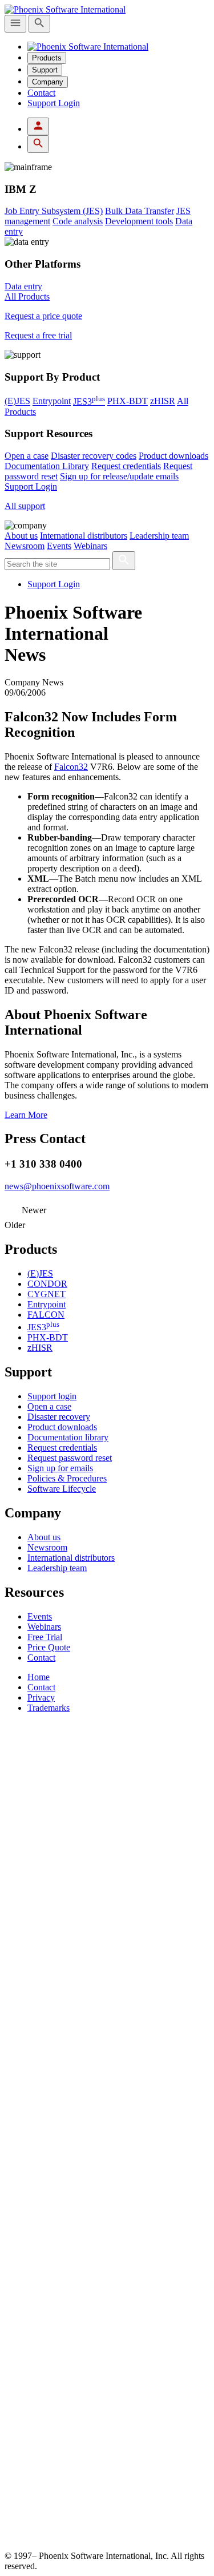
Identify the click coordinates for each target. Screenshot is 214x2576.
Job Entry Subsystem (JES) (54, 211)
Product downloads (173, 456)
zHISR (163, 401)
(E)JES (17, 401)
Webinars (90, 546)
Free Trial (45, 1637)
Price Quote (49, 1647)
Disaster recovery (59, 1417)
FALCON (46, 1315)
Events (59, 546)
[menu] (15, 24)
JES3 (89, 401)
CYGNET (47, 1294)
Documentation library (68, 1437)
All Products (27, 296)
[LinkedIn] (107, 2338)
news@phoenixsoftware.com (57, 1186)
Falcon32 (71, 767)
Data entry (23, 286)
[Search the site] (124, 561)
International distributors (84, 536)
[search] (39, 24)
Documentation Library (47, 466)
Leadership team (159, 536)
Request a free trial (38, 335)
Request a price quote (43, 316)
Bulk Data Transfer (140, 211)
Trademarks (49, 1708)
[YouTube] (107, 2545)
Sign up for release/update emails (119, 476)
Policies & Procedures (67, 1478)
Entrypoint (52, 401)
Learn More (26, 1115)
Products (47, 58)
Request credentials (126, 466)
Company (48, 82)
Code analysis (78, 221)
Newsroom (25, 546)
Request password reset (70, 1458)
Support (45, 70)
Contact (41, 93)
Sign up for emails (60, 1468)
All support (25, 506)
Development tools (139, 221)
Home (39, 1677)
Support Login (54, 103)
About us (21, 536)
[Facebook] (107, 2131)
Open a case (27, 456)
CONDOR (47, 1284)
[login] (38, 126)
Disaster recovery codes (94, 456)
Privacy (41, 1697)
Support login (52, 1396)
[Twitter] (107, 1924)
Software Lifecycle (62, 1489)
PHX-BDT (128, 401)
